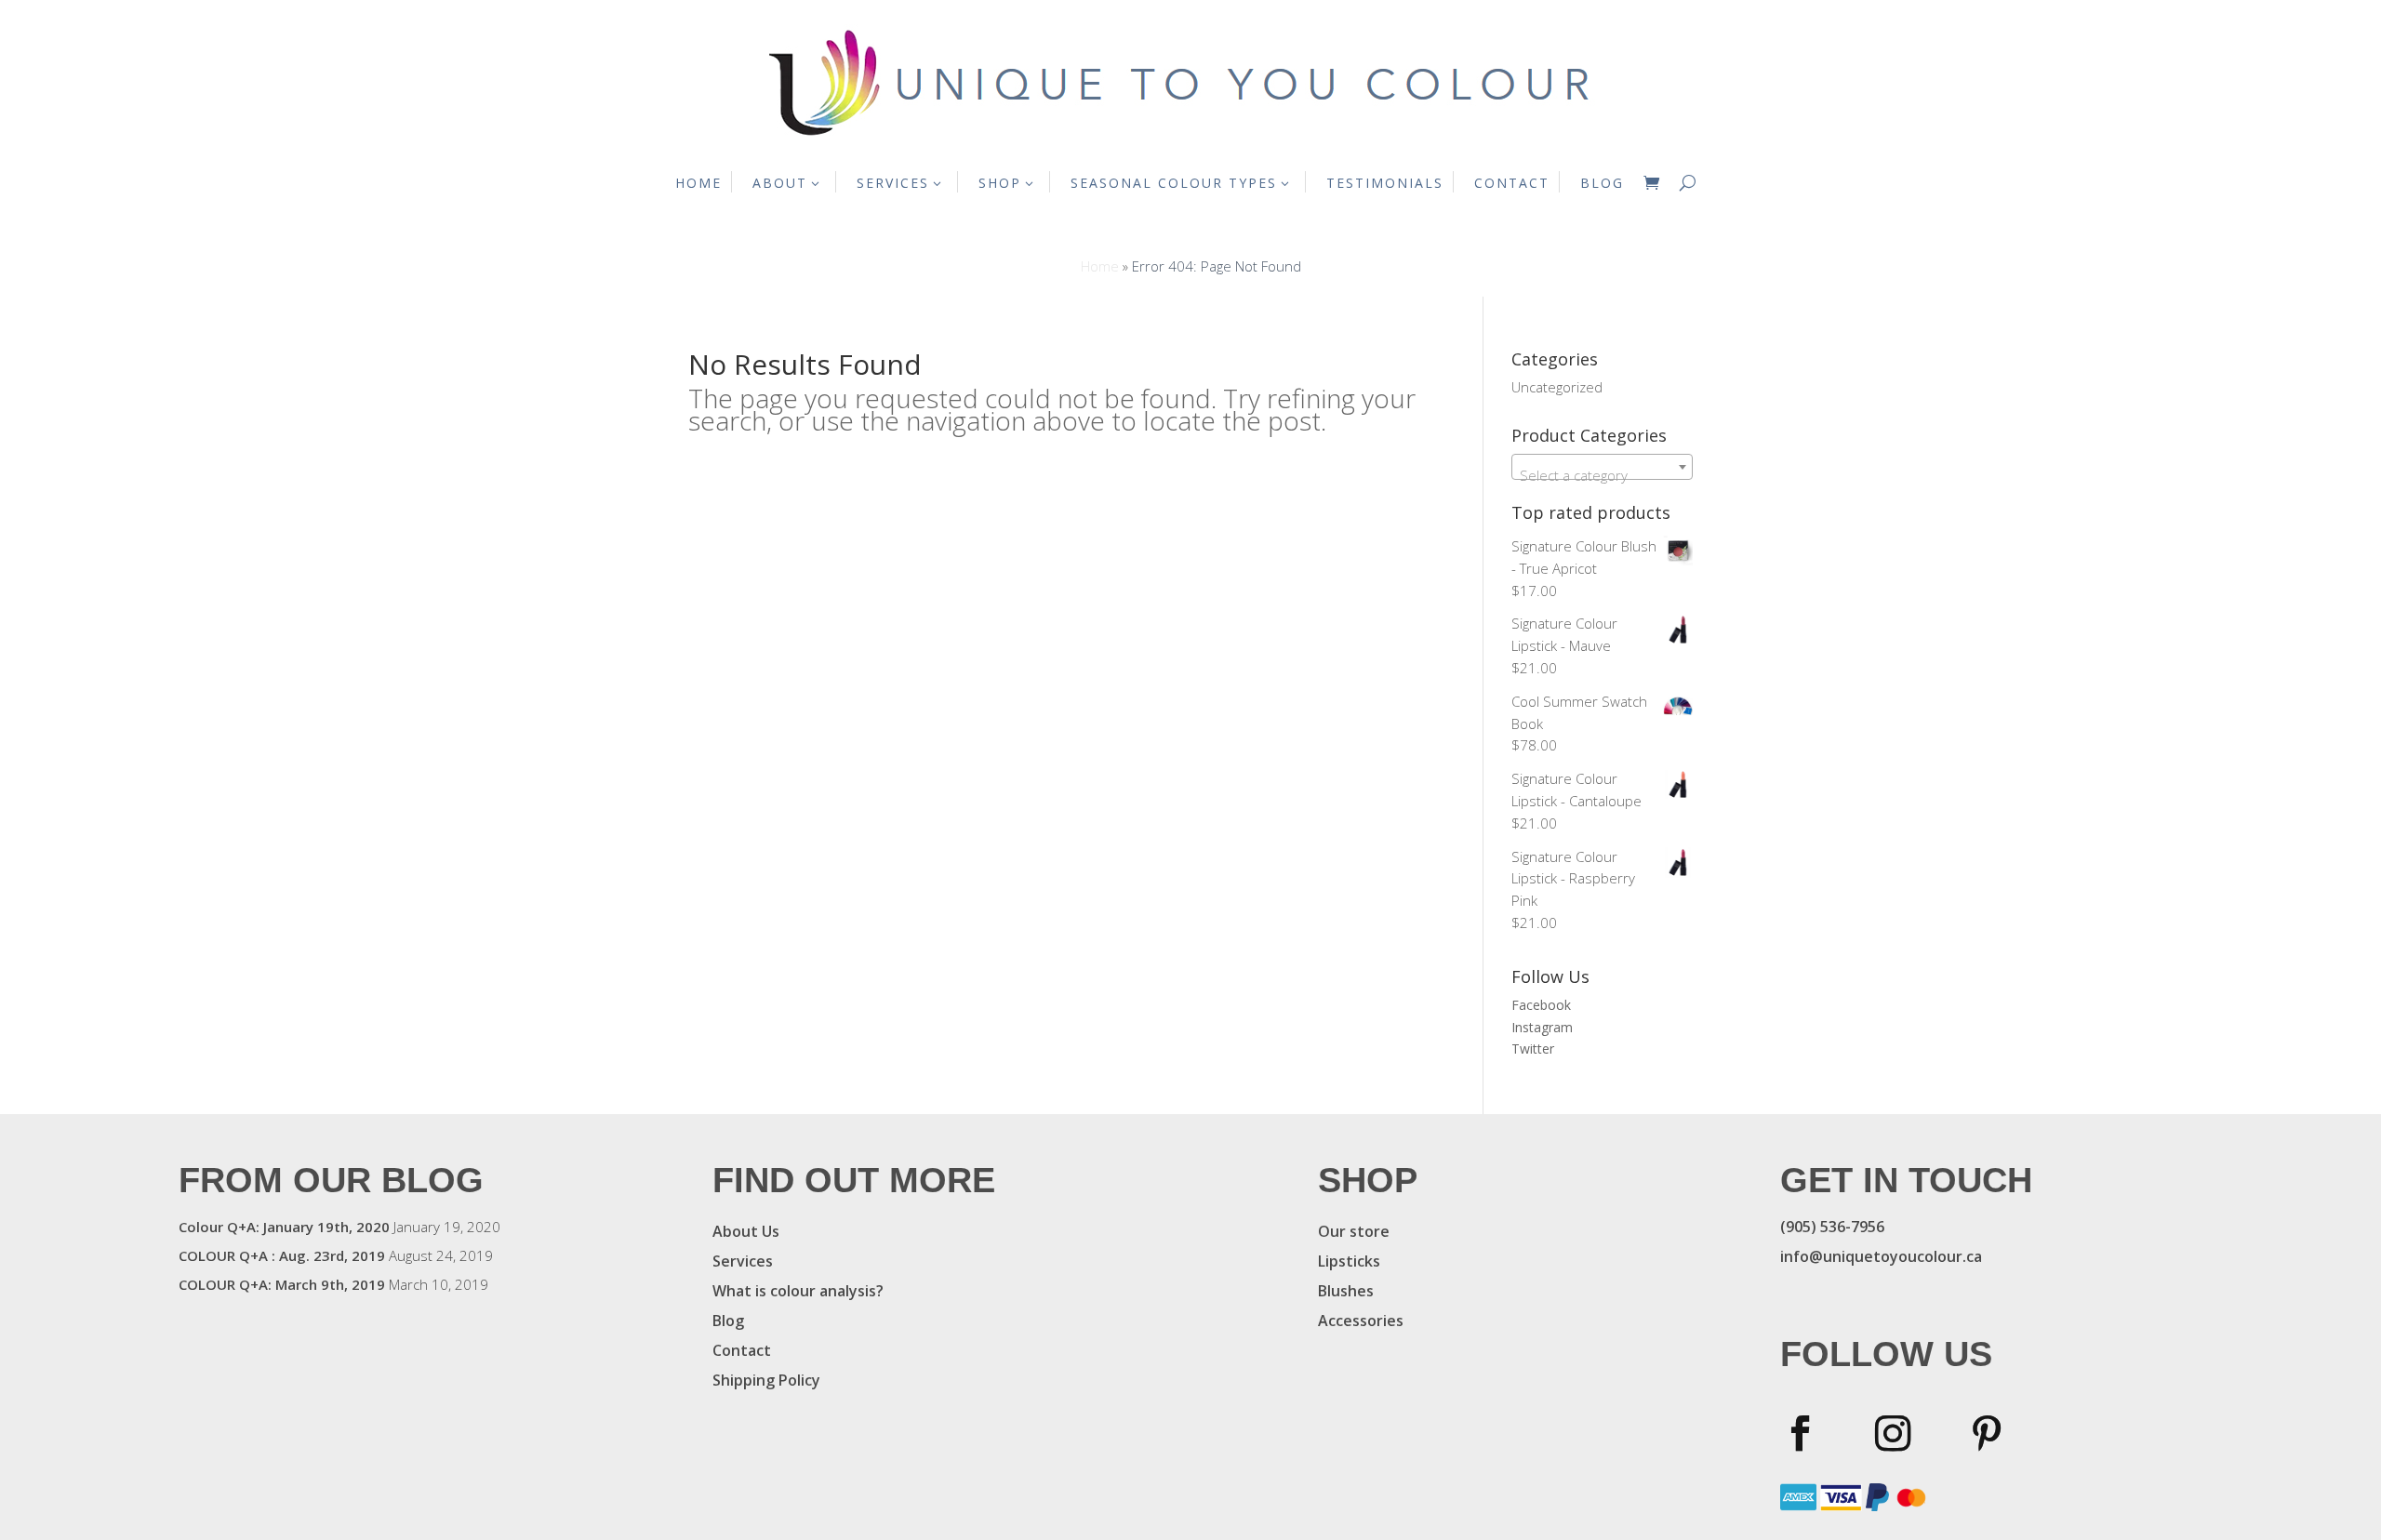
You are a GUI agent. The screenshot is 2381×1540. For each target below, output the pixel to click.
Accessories (1361, 1321)
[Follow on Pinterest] (1987, 1434)
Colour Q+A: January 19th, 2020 (284, 1227)
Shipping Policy (766, 1380)
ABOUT (780, 183)
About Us (746, 1231)
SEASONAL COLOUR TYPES (1174, 183)
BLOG (1602, 183)
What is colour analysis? (798, 1291)
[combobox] (1602, 467)
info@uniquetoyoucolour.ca (1881, 1256)
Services (743, 1261)
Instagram (1542, 1027)
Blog (728, 1321)
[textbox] (1602, 475)
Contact (742, 1350)
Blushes (1346, 1291)
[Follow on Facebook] (1799, 1434)
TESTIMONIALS (1385, 183)
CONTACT (1512, 183)
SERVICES (893, 183)
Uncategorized (1557, 387)
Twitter (1533, 1049)
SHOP (1000, 183)
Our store (1354, 1231)
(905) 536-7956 (1832, 1227)
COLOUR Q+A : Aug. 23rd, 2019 (282, 1255)
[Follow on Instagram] (1893, 1434)
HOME (698, 183)
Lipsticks (1349, 1261)
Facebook (1541, 1005)
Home (1100, 266)
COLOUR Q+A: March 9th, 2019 (282, 1284)
